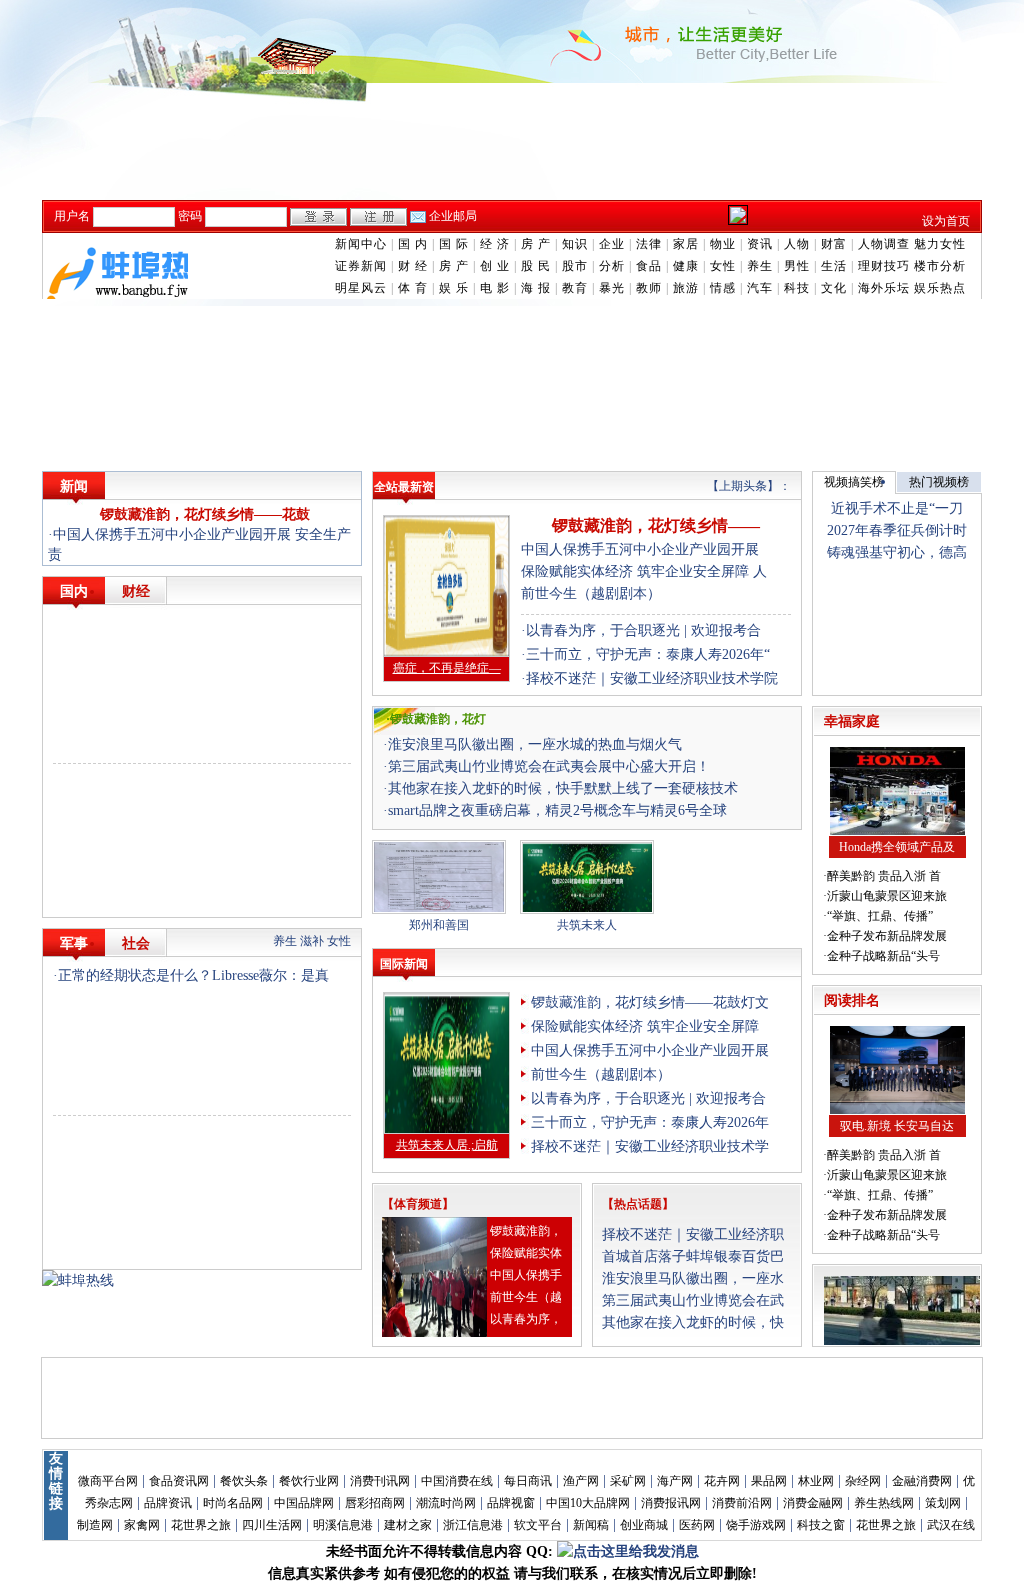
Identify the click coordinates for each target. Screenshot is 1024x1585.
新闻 (74, 486)
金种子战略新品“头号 (883, 956)
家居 (686, 244)
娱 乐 (454, 288)
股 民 (536, 266)
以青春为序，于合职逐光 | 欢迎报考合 (643, 630)
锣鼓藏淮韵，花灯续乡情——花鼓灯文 (650, 1002)
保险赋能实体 (526, 1253)
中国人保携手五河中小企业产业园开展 (640, 549)
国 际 (454, 244)
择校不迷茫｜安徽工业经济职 (693, 1234)
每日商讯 (528, 1481)
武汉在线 (951, 1525)
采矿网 (628, 1481)
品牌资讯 (168, 1503)
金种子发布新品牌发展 (887, 936)
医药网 (697, 1525)
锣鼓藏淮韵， (526, 1231)
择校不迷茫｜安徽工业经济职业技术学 (650, 1146)
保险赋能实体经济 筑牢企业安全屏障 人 (644, 571)
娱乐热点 (940, 288)
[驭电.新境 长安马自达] (897, 1111)
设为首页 (946, 221)
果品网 (769, 1481)
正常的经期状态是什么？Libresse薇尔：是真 (193, 975)
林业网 (816, 1481)
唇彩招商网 (375, 1503)
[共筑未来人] (587, 910)
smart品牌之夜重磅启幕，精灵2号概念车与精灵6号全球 (557, 810)
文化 (834, 288)
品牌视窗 (511, 1503)
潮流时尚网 (446, 1503)
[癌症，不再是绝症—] (446, 653)
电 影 (495, 288)
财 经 (413, 266)
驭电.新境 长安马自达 (897, 1126)
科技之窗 (821, 1525)
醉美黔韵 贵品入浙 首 (884, 876)
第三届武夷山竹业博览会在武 (693, 1300)
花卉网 (722, 1481)
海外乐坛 (884, 288)
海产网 (675, 1481)
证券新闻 (361, 266)
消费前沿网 (742, 1503)
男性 (797, 266)
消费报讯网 (671, 1503)
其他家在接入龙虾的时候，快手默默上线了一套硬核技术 (563, 788)
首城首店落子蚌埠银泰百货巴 (693, 1256)
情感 (723, 288)
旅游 (686, 288)
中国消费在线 (457, 1481)
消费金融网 (813, 1503)
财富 (834, 244)
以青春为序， (526, 1319)
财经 (136, 591)
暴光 (612, 288)
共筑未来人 (587, 925)
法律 (649, 244)
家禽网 (142, 1525)
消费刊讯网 (380, 1481)
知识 (575, 244)
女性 (723, 266)
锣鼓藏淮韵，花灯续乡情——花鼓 (205, 514)
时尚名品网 (233, 1503)
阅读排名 (852, 1000)
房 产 (536, 244)
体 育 (413, 288)
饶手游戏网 (756, 1525)
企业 (612, 244)
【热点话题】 (638, 1204)
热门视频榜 (939, 482)
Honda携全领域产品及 (897, 847)
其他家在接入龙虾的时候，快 (693, 1322)
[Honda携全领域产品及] (897, 832)
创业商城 (644, 1525)
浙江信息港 (473, 1525)
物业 (723, 244)
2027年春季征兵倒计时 (897, 530)
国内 (74, 591)
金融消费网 (922, 1481)
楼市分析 (940, 266)
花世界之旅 (201, 1525)
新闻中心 (361, 244)
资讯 (760, 244)
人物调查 (884, 244)
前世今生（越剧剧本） (591, 593)
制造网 (95, 1525)
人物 (797, 244)
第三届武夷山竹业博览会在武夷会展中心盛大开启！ (549, 766)
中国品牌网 (304, 1503)
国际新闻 (404, 964)
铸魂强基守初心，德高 (897, 552)
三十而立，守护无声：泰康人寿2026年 (650, 1122)
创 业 (495, 266)
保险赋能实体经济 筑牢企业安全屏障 (645, 1026)
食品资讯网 (179, 1481)
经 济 (495, 244)
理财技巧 (884, 266)
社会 (136, 943)
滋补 (312, 941)
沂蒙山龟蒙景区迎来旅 (887, 896)
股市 (575, 266)
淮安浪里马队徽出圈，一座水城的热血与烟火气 (535, 744)
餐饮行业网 (309, 1481)
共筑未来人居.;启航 (447, 1145)
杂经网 (863, 1481)
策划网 (943, 1503)
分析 (612, 266)
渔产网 (581, 1481)
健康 (686, 266)
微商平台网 (108, 1481)
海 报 (536, 288)
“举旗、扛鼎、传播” (880, 916)
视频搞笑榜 (854, 482)
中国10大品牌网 (588, 1503)
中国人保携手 (526, 1275)
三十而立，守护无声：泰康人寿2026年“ (648, 654)
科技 (797, 288)
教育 (575, 288)
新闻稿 (591, 1525)
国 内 (413, 244)
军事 (74, 943)
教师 (649, 288)
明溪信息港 (343, 1525)
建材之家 (408, 1525)
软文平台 (538, 1525)
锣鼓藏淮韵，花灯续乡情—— (656, 525)
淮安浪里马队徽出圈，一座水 (693, 1278)
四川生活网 (272, 1525)
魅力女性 (940, 244)
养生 (760, 266)
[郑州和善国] (439, 910)
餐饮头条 (244, 1481)
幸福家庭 (852, 721)
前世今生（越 (526, 1297)
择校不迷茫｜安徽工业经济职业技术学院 (652, 678)
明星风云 (361, 288)
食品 (649, 266)
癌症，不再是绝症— (447, 668)
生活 (834, 266)
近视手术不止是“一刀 (897, 508)
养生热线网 (884, 1503)
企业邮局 (453, 216)
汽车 (760, 288)
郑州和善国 (439, 925)
